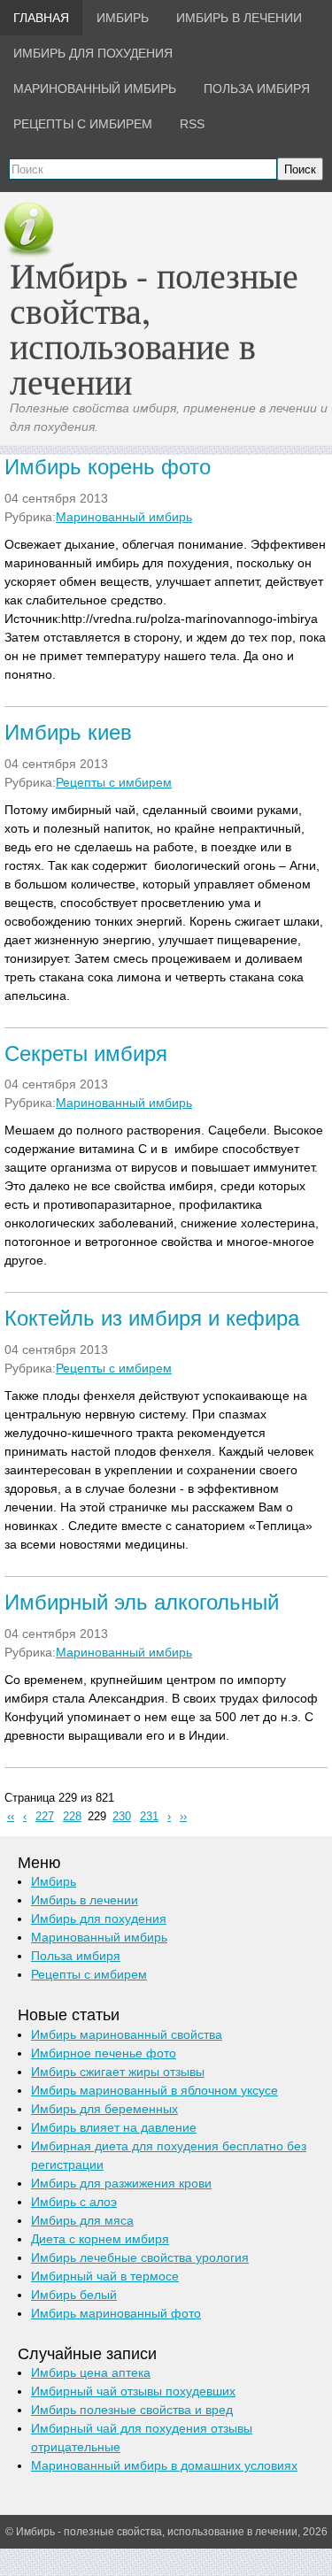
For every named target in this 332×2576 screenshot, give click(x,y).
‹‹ (11, 1817)
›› (183, 1817)
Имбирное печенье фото (104, 2053)
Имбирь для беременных (104, 2109)
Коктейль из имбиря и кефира (152, 1318)
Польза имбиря (76, 1956)
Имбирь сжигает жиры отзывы (118, 2072)
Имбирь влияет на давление (114, 2127)
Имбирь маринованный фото (116, 2313)
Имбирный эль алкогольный (142, 1602)
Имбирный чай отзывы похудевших (133, 2391)
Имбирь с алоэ (74, 2202)
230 (122, 1817)
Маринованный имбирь (124, 517)
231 (149, 1817)
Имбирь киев (68, 732)
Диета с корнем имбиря (100, 2239)
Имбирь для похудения (99, 1919)
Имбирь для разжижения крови (121, 2183)
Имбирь (54, 1881)
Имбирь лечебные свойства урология (140, 2257)
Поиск (300, 169)
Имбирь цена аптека (91, 2372)
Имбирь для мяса (82, 2220)
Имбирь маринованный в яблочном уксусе (154, 2090)
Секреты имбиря (86, 1053)
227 (45, 1817)
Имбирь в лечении (85, 1900)
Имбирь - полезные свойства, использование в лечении (154, 328)
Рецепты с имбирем (114, 782)
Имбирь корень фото (108, 467)
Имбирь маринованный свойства (127, 2034)
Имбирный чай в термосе (105, 2276)
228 (72, 1817)
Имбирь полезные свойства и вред (132, 2410)
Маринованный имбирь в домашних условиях (164, 2465)
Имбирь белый (74, 2295)
